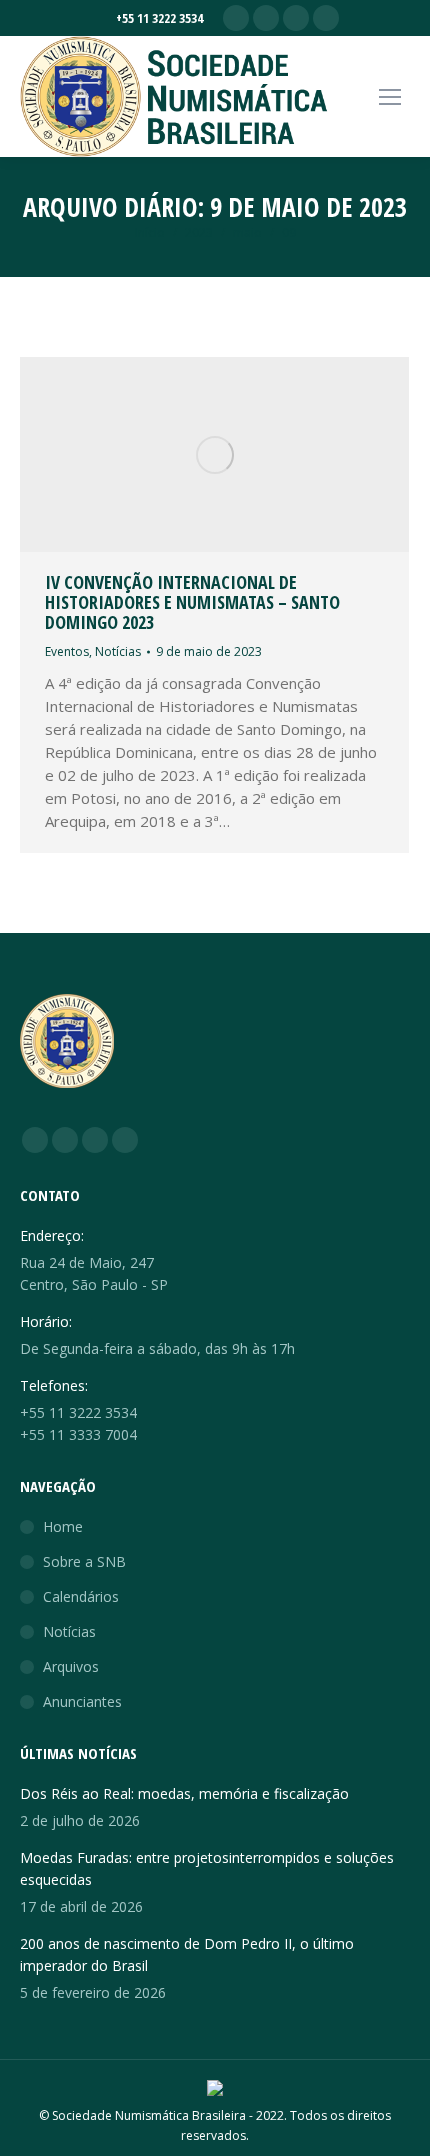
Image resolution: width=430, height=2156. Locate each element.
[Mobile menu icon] (390, 97)
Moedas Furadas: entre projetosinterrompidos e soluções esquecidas (207, 1868)
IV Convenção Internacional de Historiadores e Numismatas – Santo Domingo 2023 (192, 602)
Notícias (118, 651)
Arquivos (71, 1666)
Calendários (81, 1596)
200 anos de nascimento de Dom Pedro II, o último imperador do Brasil (187, 1954)
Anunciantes (82, 1701)
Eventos (67, 651)
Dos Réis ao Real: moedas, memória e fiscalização (184, 1793)
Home (63, 1526)
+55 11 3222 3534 (159, 18)
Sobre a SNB (84, 1561)
